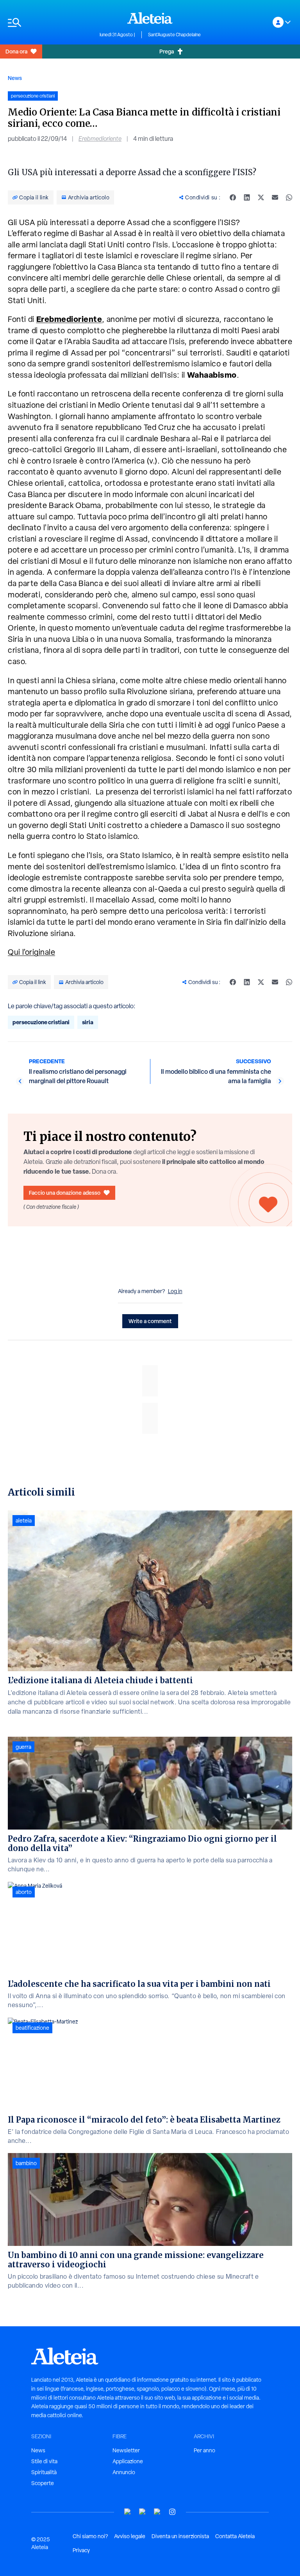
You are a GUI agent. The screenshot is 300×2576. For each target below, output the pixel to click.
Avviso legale (130, 2536)
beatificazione (32, 2028)
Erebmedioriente (100, 139)
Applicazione (128, 2461)
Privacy (81, 2550)
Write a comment (150, 1321)
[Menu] (50, 22)
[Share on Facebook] (233, 197)
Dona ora (16, 51)
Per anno (204, 2450)
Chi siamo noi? (90, 2536)
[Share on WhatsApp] (289, 197)
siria (88, 1022)
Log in (175, 1291)
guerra (23, 1747)
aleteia (24, 1521)
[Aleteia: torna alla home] (150, 18)
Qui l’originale (31, 952)
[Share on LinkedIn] (247, 197)
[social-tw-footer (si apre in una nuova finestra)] (157, 2512)
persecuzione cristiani (41, 1022)
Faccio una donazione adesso (65, 1193)
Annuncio (124, 2472)
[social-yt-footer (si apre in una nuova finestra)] (128, 2512)
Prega (167, 51)
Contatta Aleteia (235, 2536)
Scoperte (43, 2483)
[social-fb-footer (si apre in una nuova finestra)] (143, 2512)
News (15, 78)
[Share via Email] (275, 197)
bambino (26, 2163)
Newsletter (126, 2450)
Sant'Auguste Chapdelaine (174, 35)
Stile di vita (44, 2461)
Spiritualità (44, 2472)
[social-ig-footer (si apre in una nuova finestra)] (172, 2512)
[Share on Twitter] (261, 197)
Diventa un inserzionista (180, 2536)
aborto (24, 1892)
